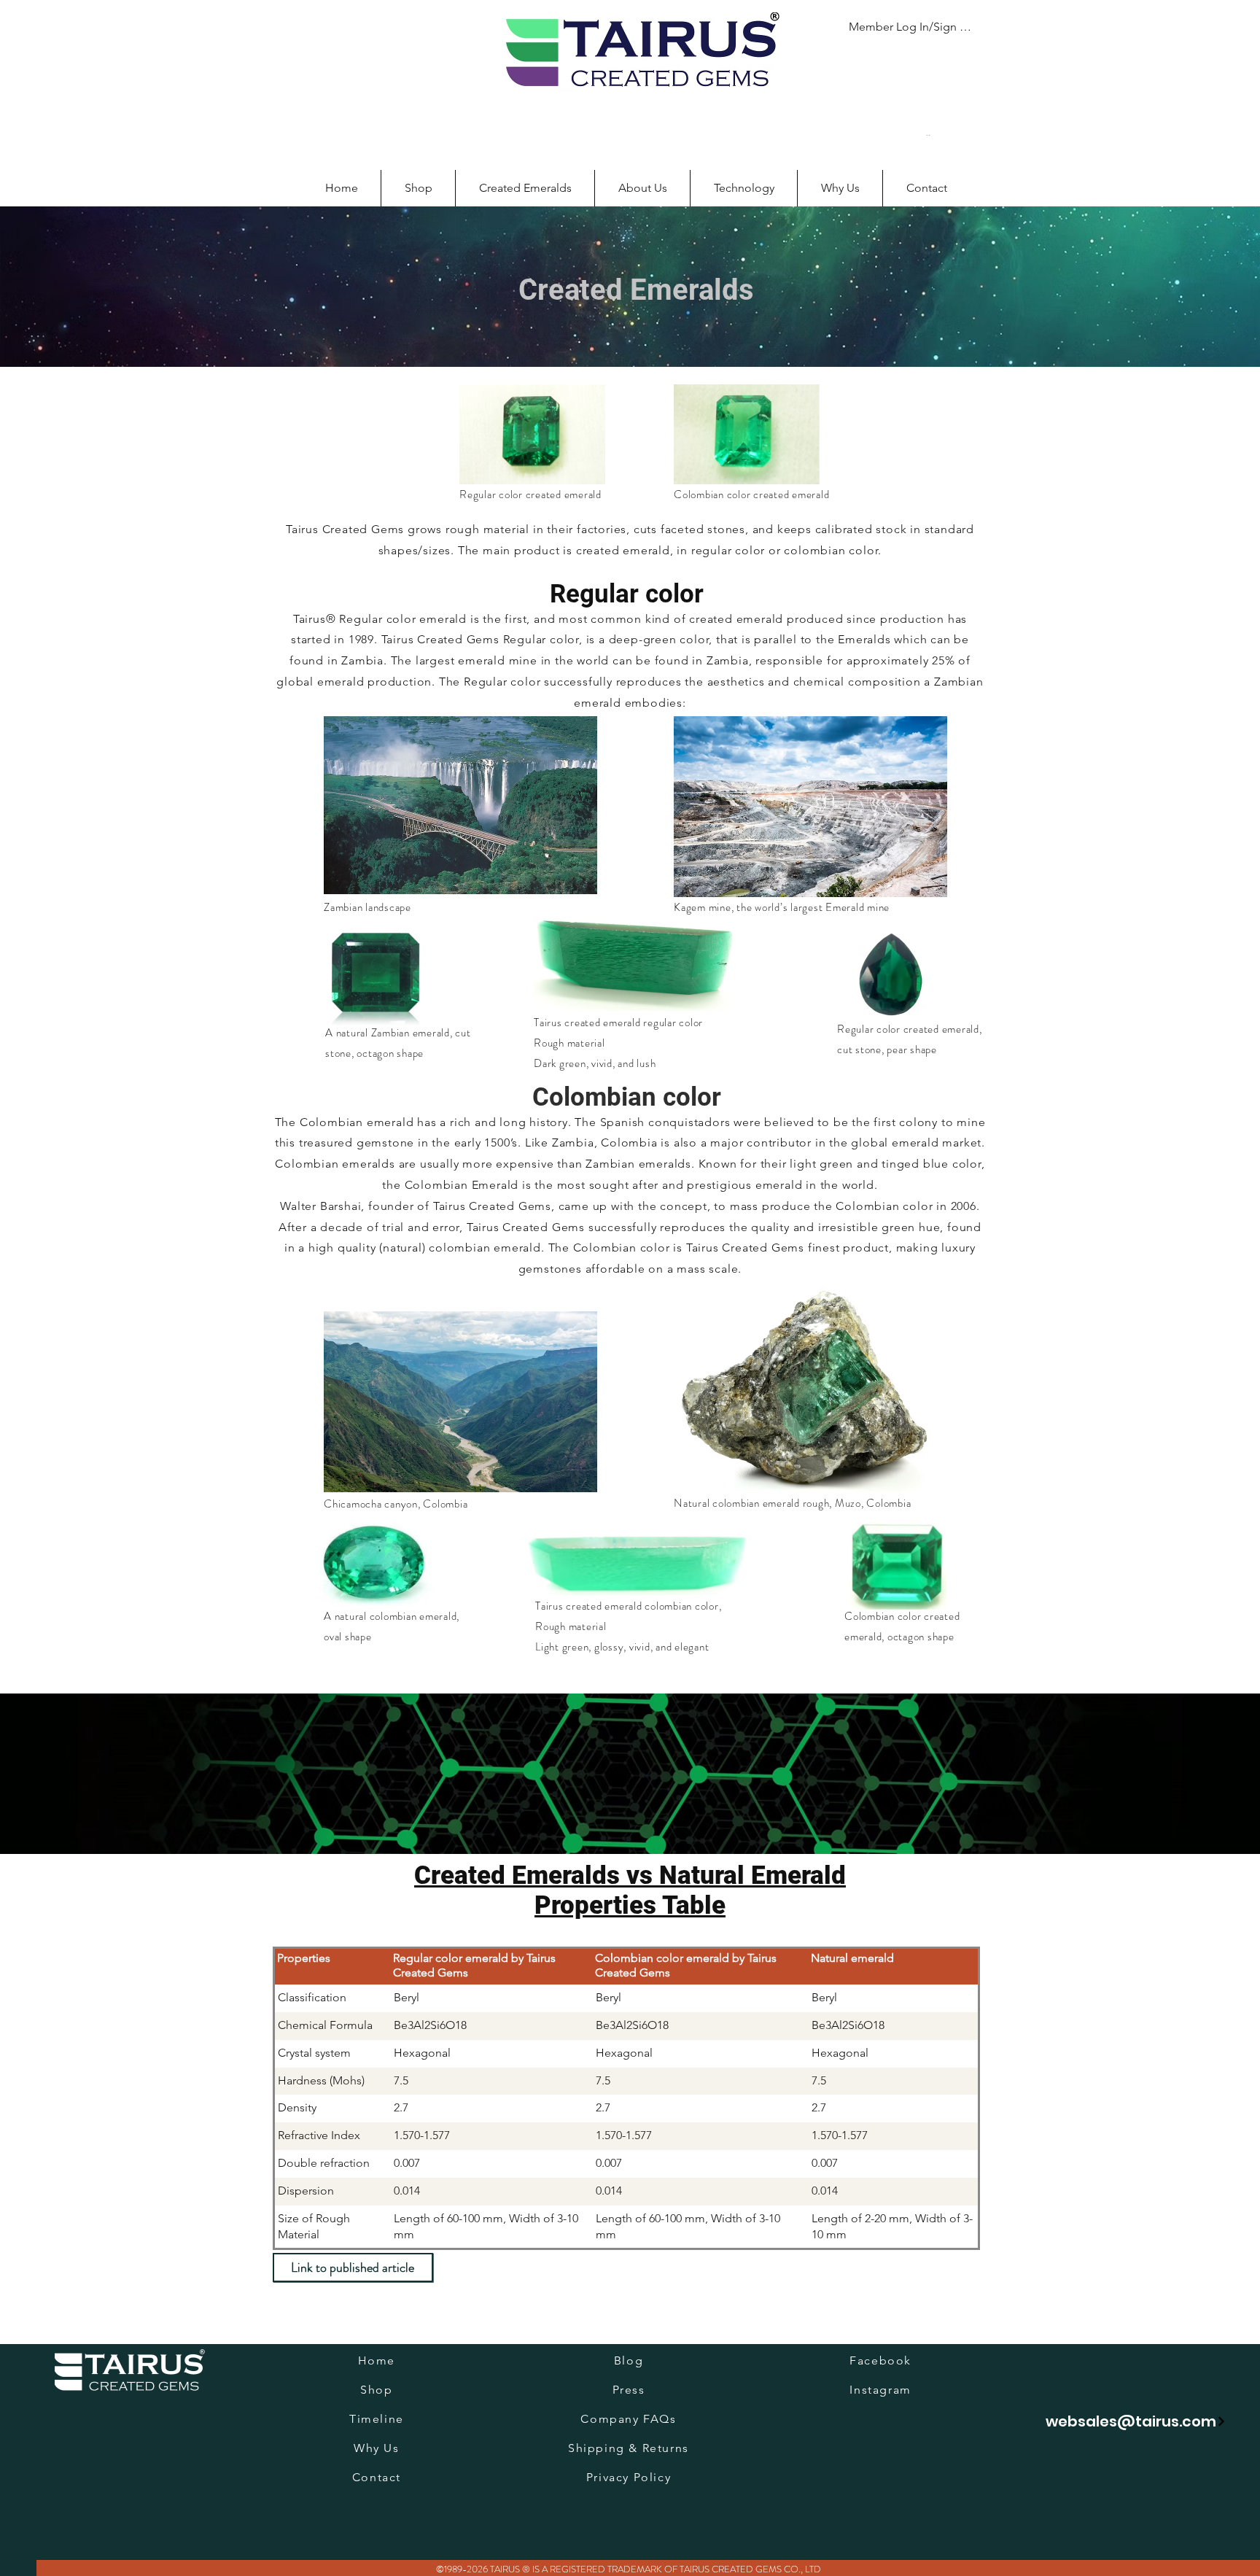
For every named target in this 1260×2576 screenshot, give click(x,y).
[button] (937, 135)
